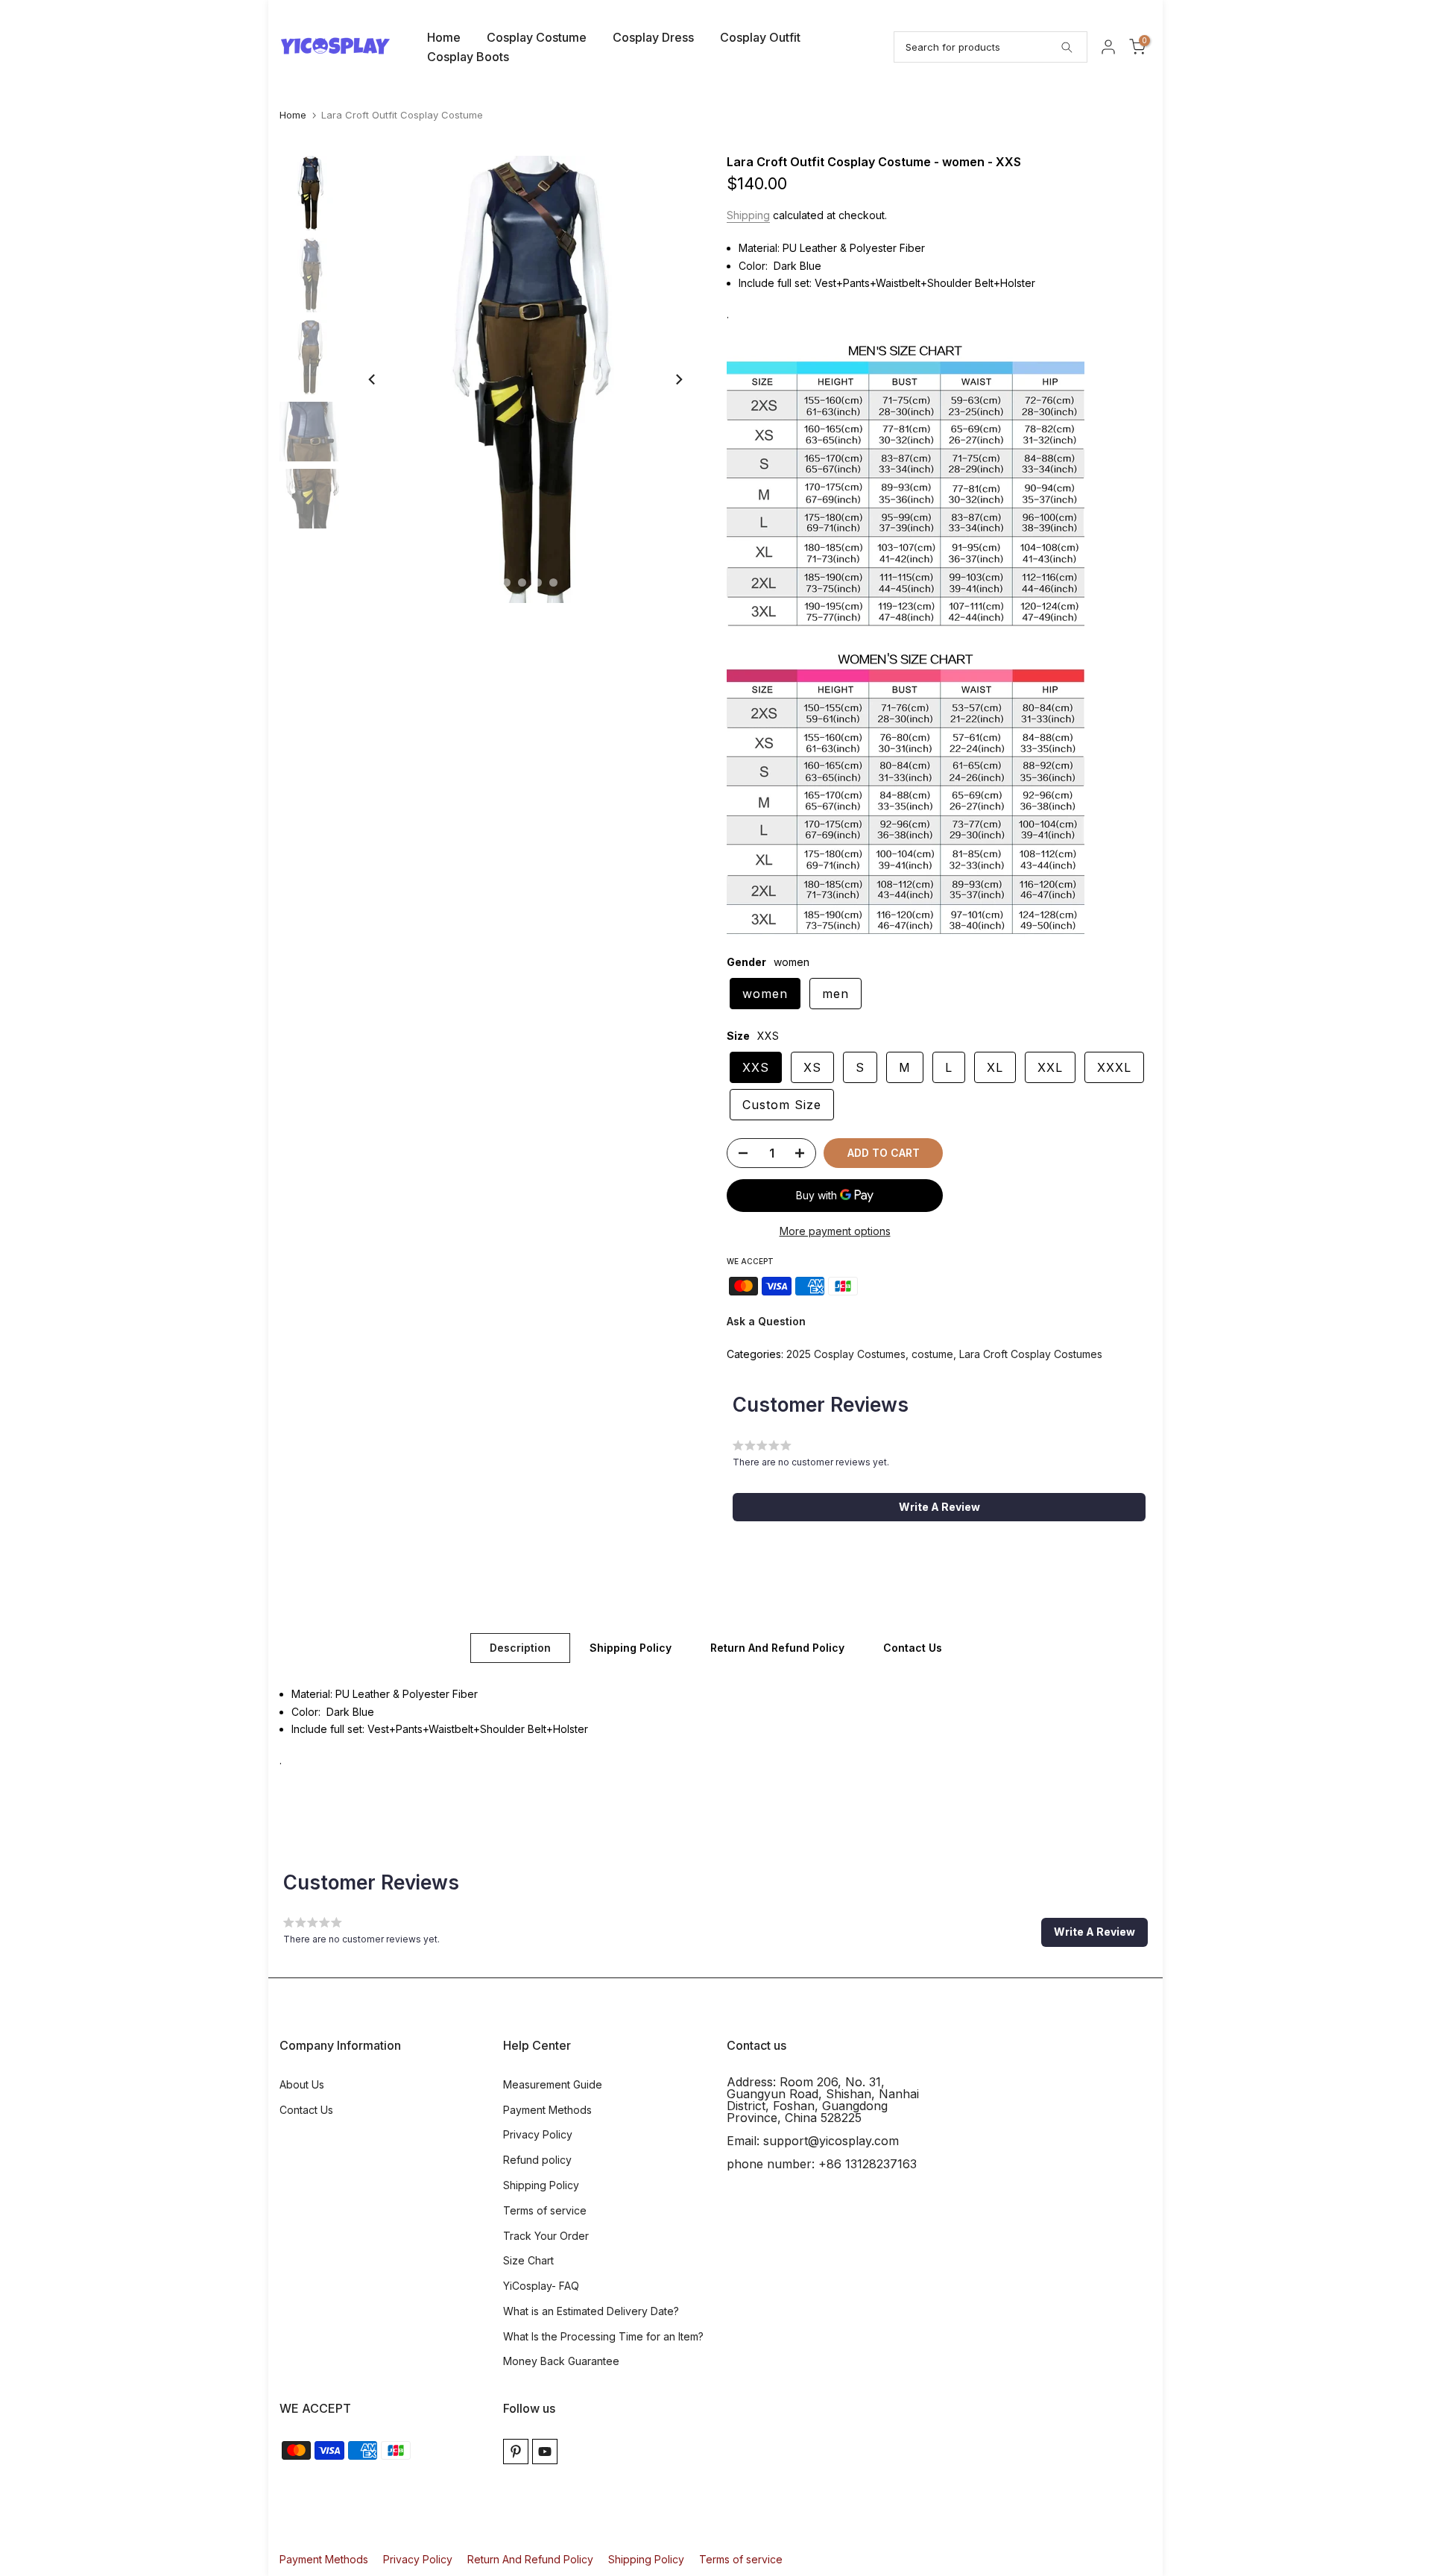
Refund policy (537, 2160)
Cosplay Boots (468, 57)
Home (444, 37)
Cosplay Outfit (760, 37)
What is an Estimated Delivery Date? (591, 2311)
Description (520, 1647)
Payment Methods (547, 2110)
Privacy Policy (538, 2134)
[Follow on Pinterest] (516, 2452)
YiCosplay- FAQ (541, 2286)
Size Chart (528, 2260)
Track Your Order (546, 2236)
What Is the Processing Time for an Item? (603, 2336)
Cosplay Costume (537, 37)
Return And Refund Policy (777, 1647)
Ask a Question (766, 1321)
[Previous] (373, 379)
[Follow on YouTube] (545, 2452)
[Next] (678, 379)
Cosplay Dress (653, 37)
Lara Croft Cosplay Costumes (1031, 1354)
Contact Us (913, 1647)
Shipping (748, 215)
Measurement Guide (553, 2084)
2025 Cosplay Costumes (846, 1354)
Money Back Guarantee (561, 2361)
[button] (939, 1507)
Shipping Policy (631, 1647)
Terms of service (545, 2210)
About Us (302, 2084)
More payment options (835, 1231)
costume (932, 1354)
